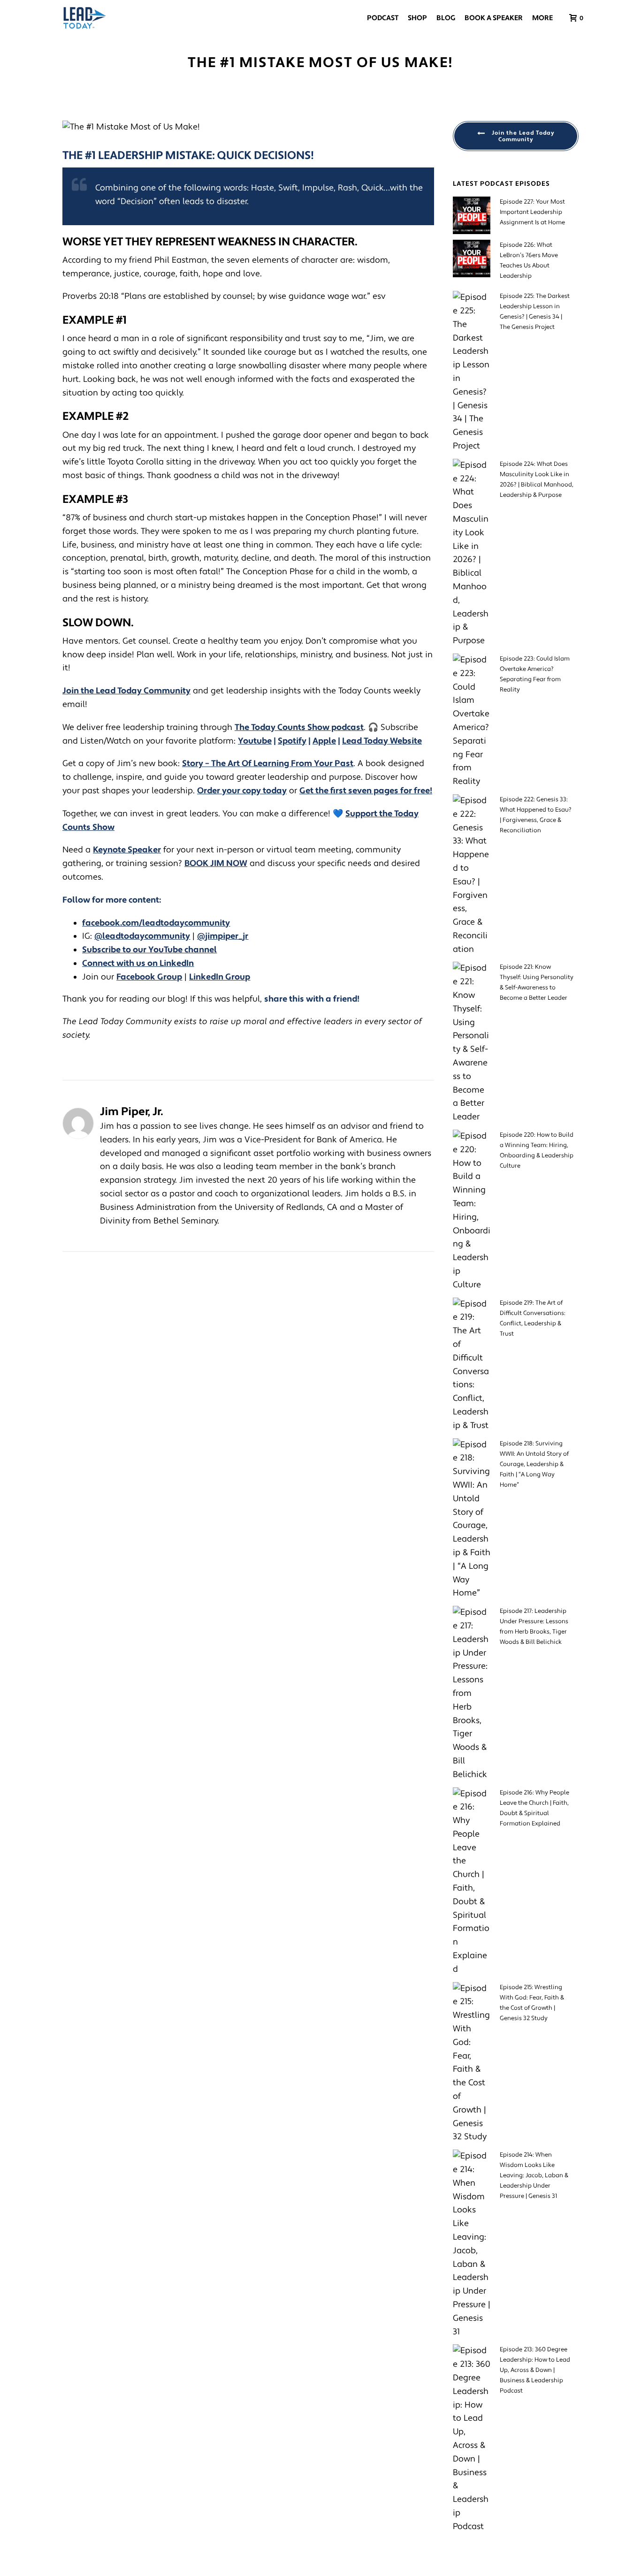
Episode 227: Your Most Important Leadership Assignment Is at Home (532, 212)
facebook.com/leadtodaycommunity (156, 923)
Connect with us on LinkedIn (138, 963)
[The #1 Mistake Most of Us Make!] (248, 127)
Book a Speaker (494, 18)
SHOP (417, 18)
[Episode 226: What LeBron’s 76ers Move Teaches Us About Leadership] (472, 258)
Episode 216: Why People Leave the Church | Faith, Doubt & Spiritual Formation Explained (534, 1808)
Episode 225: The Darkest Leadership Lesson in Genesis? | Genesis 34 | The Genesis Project (535, 312)
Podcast (383, 18)
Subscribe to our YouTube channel (149, 950)
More (542, 18)
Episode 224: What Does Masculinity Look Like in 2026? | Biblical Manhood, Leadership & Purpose (537, 479)
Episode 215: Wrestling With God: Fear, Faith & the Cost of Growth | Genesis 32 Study (532, 2003)
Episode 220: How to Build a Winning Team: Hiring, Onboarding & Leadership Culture (537, 1150)
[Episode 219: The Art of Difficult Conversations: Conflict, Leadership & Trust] (472, 1365)
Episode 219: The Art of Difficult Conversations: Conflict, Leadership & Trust (533, 1318)
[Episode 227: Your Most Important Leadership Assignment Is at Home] (472, 215)
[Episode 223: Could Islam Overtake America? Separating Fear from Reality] (472, 721)
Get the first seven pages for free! (366, 791)
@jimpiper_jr (223, 936)
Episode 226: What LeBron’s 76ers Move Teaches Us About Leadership (529, 260)
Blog (446, 18)
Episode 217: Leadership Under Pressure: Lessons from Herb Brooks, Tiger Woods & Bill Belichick (534, 1626)
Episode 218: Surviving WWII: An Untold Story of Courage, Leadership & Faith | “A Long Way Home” (534, 1464)
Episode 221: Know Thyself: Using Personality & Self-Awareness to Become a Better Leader (537, 982)
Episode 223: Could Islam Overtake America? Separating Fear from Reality (535, 674)
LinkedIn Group (220, 977)
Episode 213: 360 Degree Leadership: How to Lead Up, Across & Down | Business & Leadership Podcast (535, 2370)
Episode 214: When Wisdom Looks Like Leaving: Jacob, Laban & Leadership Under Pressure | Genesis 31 (534, 2175)
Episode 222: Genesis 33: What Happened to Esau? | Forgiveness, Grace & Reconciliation (536, 815)
